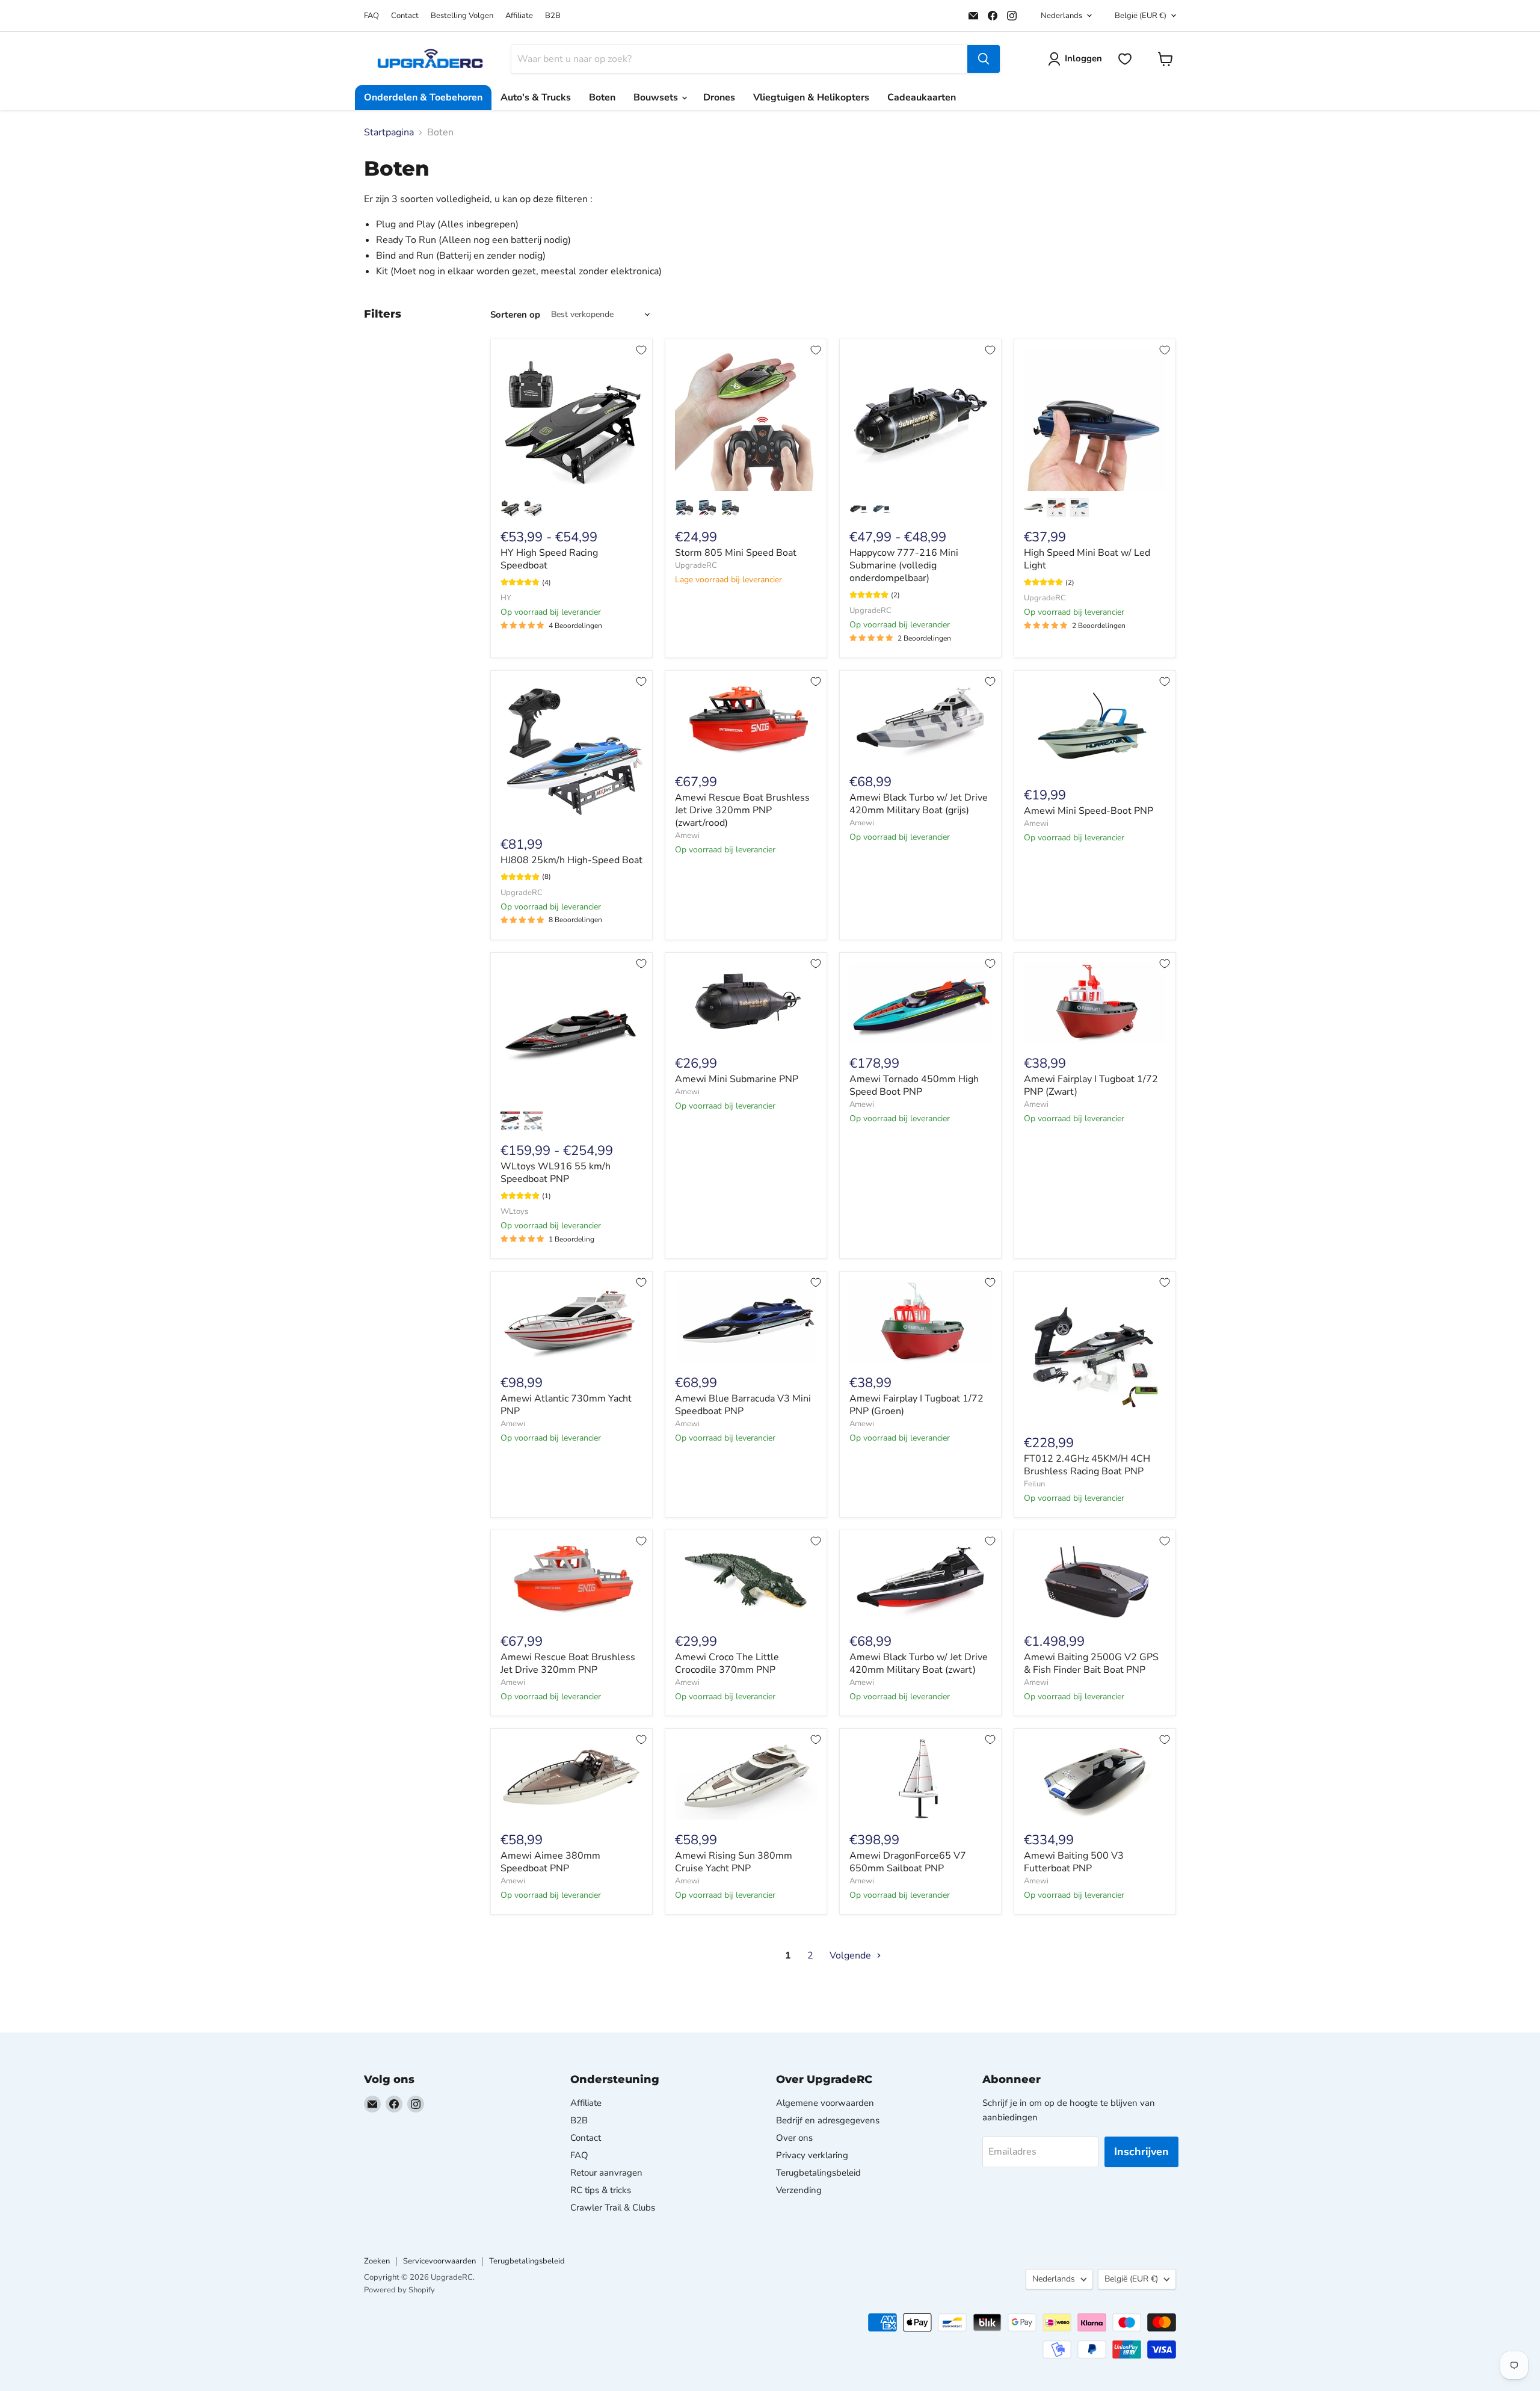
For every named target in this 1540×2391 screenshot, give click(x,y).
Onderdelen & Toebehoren (423, 97)
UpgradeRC (696, 565)
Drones (719, 97)
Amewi (687, 835)
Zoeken (377, 2261)
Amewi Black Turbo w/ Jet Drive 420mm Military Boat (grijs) (919, 804)
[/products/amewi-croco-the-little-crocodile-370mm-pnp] (746, 1580)
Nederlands (1061, 16)
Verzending (799, 2190)
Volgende (852, 1956)
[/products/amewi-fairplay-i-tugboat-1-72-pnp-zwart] (1095, 1003)
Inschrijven (1141, 2152)
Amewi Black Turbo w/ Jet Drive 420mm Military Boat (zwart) (919, 1663)
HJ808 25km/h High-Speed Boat (571, 860)
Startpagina (389, 132)
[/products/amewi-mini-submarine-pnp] (746, 1003)
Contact (405, 16)
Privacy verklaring (812, 2155)
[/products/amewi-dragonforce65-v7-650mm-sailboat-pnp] (920, 1779)
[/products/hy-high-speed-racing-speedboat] (571, 420)
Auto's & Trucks (536, 97)
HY (506, 598)
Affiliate (519, 16)
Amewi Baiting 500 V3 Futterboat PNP (1074, 1862)
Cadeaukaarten (922, 97)
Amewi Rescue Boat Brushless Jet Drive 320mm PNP (568, 1663)
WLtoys (514, 1211)
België (1141, 16)
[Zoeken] (984, 59)
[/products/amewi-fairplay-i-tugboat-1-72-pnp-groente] (920, 1322)
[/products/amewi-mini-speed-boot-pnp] (1095, 728)
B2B (553, 16)
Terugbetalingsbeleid (818, 2173)
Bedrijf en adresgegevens (828, 2120)
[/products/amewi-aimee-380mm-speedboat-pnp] (571, 1779)
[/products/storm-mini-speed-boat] (746, 420)
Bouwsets (657, 97)
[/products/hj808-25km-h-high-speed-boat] (571, 752)
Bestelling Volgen (462, 16)
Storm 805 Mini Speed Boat (736, 553)
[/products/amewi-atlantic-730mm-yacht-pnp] (571, 1322)
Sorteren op (515, 315)
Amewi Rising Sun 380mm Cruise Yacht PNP (734, 1862)
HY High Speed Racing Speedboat (549, 559)
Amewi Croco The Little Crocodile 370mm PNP (727, 1663)
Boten (602, 97)
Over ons (794, 2138)
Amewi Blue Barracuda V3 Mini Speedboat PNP (743, 1405)
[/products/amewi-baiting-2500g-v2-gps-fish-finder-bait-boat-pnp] (1095, 1580)
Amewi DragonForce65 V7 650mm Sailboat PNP (908, 1862)
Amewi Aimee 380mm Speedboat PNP (550, 1862)
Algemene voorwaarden (825, 2103)
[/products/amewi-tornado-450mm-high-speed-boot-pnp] (920, 1003)
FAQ (371, 16)
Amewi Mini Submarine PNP (737, 1079)
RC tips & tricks (601, 2190)
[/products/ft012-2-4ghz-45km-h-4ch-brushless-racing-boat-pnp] (1095, 1352)
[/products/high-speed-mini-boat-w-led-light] (1095, 420)
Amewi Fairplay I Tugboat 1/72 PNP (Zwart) (1091, 1085)
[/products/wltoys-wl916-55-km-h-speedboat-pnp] (571, 1033)
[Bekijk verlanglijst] (1125, 59)
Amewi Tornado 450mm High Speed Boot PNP (914, 1085)
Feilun (1034, 1484)
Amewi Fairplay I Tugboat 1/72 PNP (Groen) (916, 1405)
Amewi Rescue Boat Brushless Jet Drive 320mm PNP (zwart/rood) (742, 810)
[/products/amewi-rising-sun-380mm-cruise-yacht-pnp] (746, 1779)
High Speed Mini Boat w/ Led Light (1087, 559)
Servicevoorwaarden (439, 2261)
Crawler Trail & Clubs (613, 2208)
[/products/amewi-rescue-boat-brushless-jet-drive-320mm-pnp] (571, 1580)
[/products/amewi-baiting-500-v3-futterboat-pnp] (1095, 1779)
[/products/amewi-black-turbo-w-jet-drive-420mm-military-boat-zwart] (920, 1580)
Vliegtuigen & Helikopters (811, 97)
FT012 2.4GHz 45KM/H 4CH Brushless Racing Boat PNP (1087, 1465)
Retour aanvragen (606, 2173)
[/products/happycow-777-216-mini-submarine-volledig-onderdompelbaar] (920, 420)
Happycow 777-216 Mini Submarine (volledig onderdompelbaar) (904, 565)
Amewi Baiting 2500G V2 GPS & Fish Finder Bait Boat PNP (1091, 1663)
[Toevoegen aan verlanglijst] (641, 350)
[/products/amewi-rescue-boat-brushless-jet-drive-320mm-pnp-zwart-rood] (746, 721)
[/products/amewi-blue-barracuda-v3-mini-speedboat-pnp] (746, 1322)
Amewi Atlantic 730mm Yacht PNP (566, 1405)
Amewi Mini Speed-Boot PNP (1089, 811)
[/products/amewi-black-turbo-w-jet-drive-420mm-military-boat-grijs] (920, 721)
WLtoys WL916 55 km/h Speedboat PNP (556, 1173)
